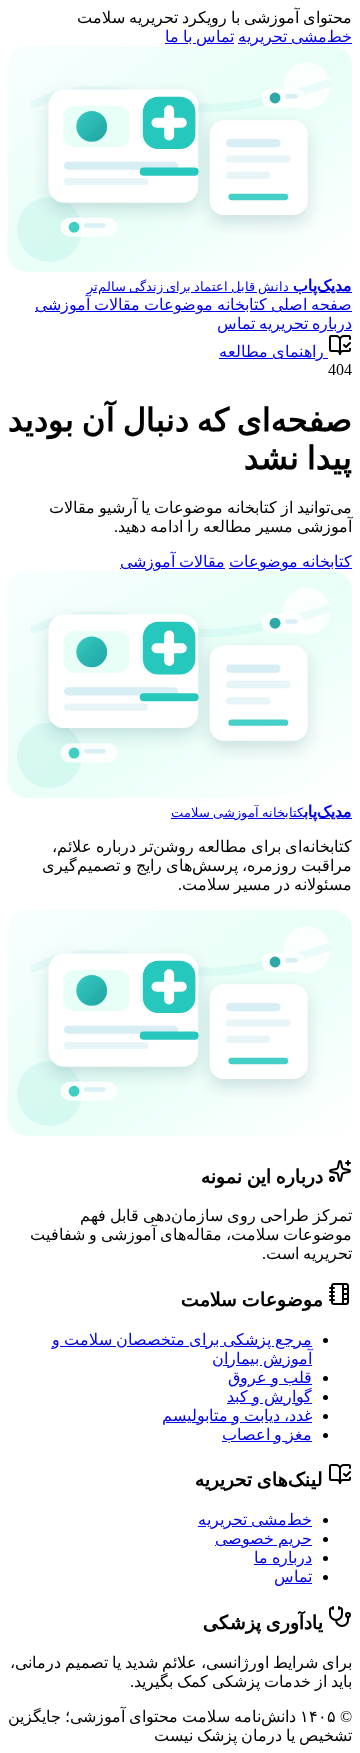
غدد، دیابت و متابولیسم (237, 1415)
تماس (236, 323)
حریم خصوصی (263, 1538)
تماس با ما (199, 36)
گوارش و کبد (269, 1396)
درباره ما (283, 1557)
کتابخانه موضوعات (203, 304)
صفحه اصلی (309, 304)
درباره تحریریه (303, 323)
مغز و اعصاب (267, 1434)
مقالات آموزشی (87, 304)
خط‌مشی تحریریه (295, 36)
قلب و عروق (270, 1377)
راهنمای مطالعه (271, 351)
